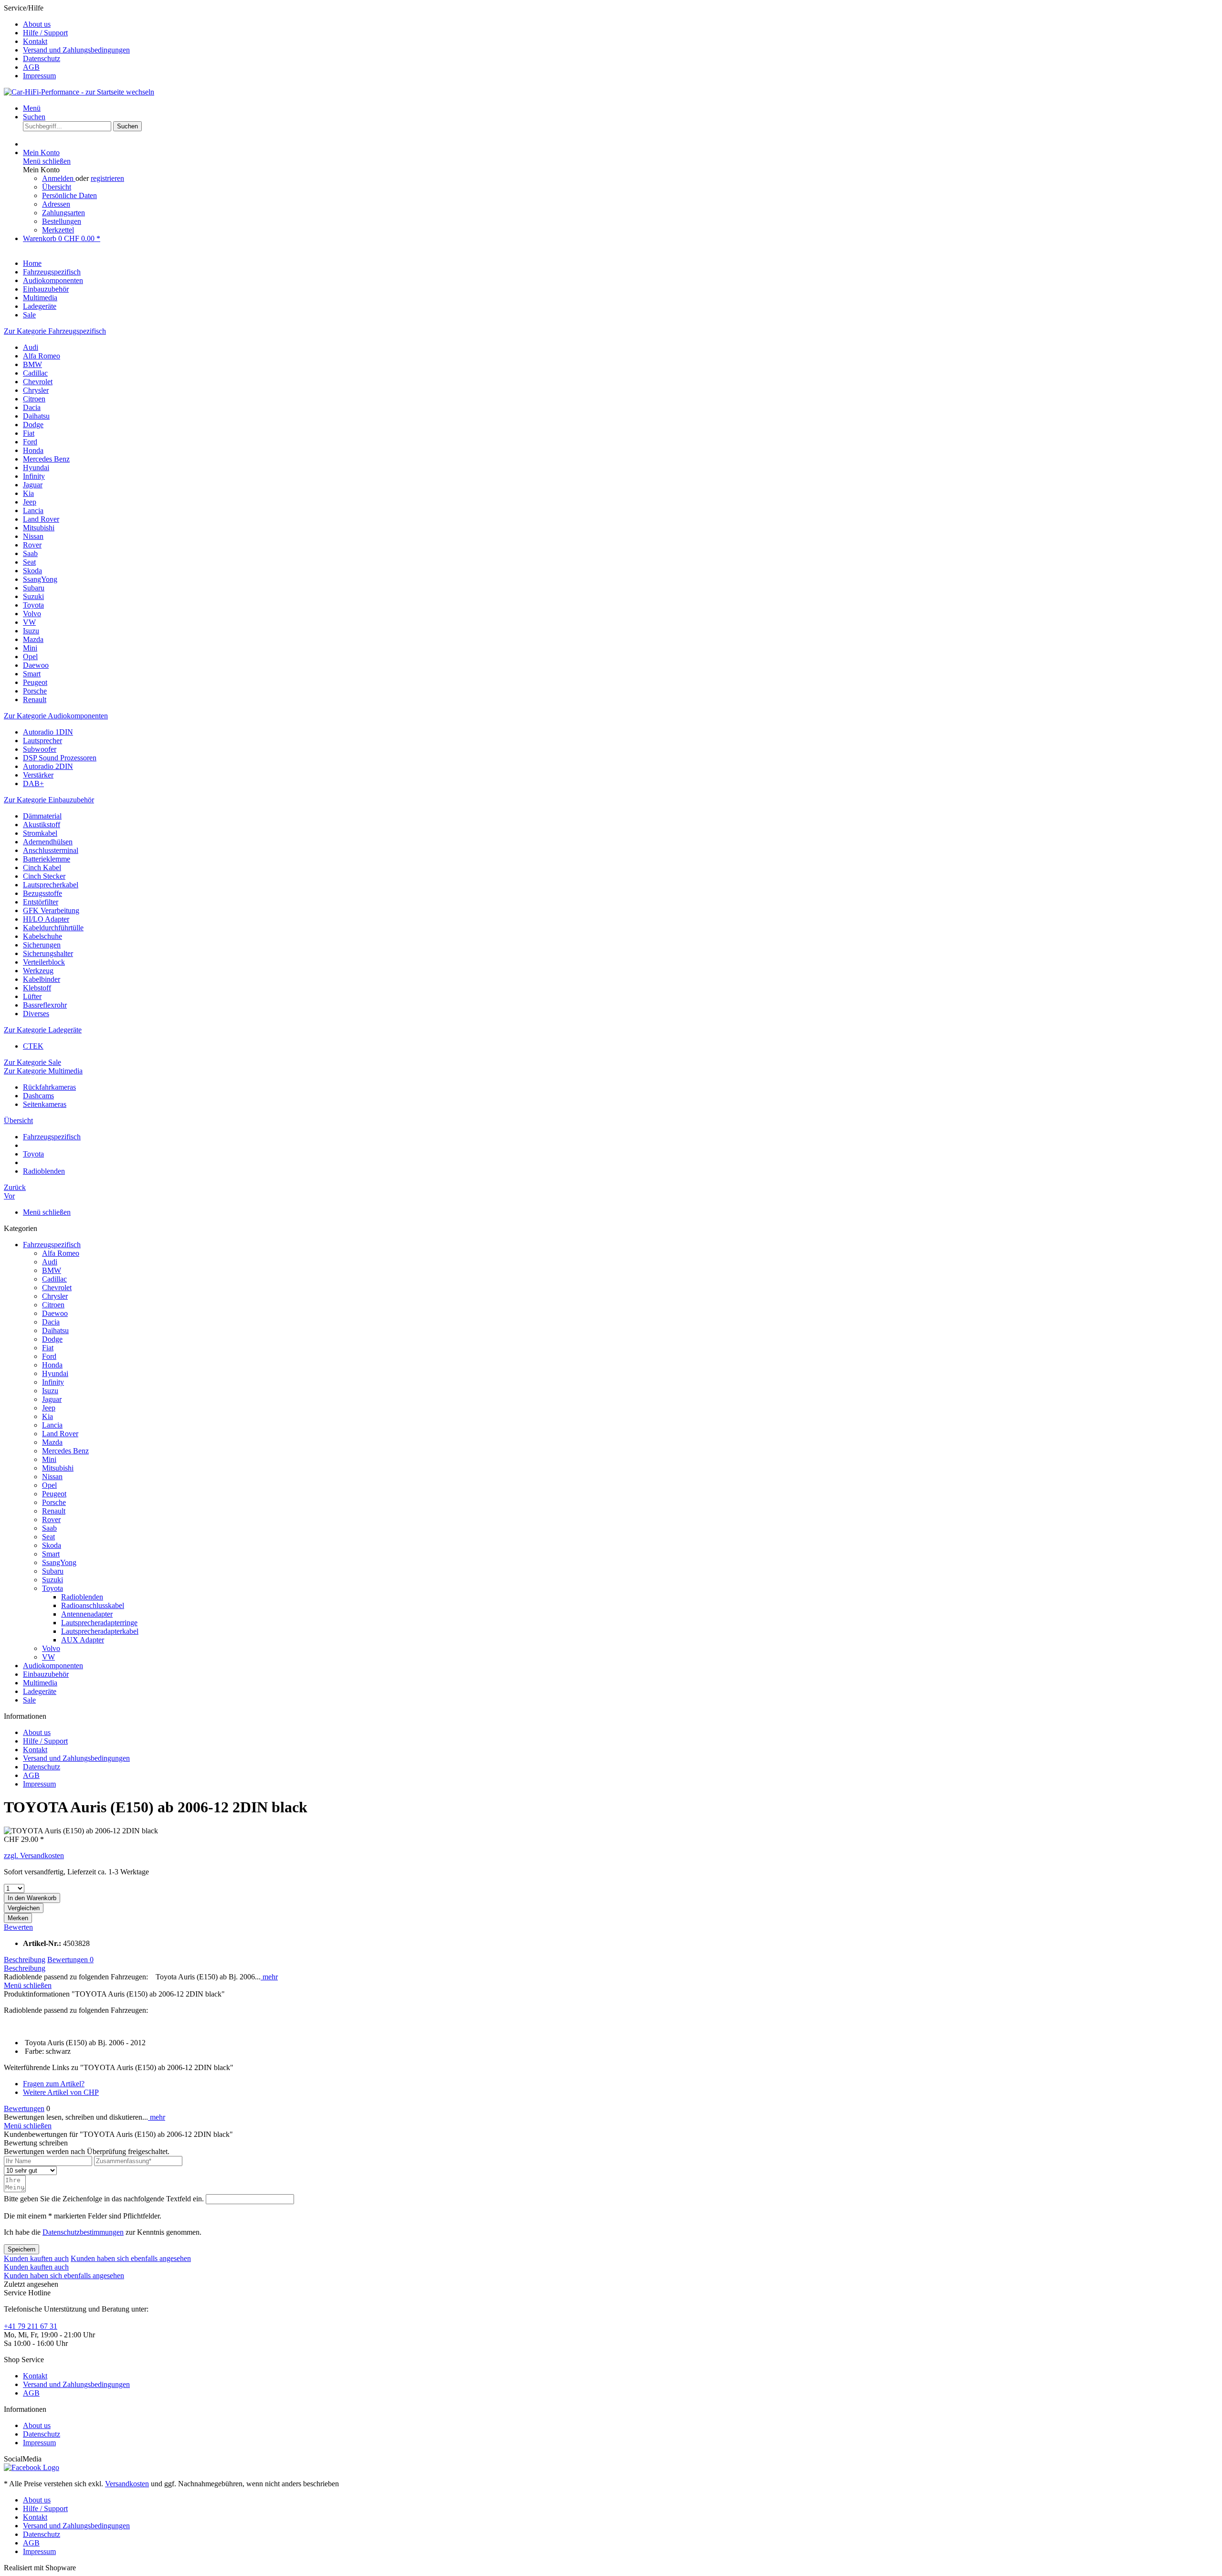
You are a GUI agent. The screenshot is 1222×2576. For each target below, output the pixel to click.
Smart (32, 674)
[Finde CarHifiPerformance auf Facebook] (32, 2467)
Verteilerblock (44, 962)
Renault (35, 699)
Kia (28, 493)
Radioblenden (82, 1597)
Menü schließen (47, 161)
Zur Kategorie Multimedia (43, 1071)
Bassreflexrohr (45, 1005)
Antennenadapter (87, 1614)
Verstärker (38, 775)
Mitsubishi (39, 528)
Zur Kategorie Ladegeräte (43, 1030)
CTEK (33, 1046)
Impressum (39, 76)
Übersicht (57, 187)
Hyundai (36, 468)
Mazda (33, 639)
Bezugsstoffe (42, 893)
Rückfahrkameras (49, 1087)
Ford (30, 442)
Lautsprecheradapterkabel (100, 1631)
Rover (32, 545)
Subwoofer (40, 749)
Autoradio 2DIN (48, 766)
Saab (30, 553)
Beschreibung (25, 1960)
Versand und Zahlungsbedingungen (76, 50)
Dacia (32, 407)
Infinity (34, 476)
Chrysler (36, 390)
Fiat (29, 433)
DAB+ (33, 783)
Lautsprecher (42, 741)
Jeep (30, 502)
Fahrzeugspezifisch (52, 1245)
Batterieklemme (47, 859)
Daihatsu (36, 416)
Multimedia (40, 1683)
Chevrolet (38, 382)
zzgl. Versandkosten (34, 1856)
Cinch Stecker (44, 876)
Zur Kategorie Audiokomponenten (56, 716)
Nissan (33, 536)
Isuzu (31, 631)
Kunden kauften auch (36, 2258)
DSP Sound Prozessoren (60, 758)
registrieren (107, 178)
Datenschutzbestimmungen (83, 2232)
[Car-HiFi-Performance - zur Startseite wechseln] (79, 92)
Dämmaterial (42, 816)
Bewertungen (70, 1960)
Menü (32, 108)
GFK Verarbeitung (51, 910)
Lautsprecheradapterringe (99, 1623)
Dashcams (38, 1096)
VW (29, 622)
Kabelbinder (42, 979)
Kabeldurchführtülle (53, 928)
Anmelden (59, 178)
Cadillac (35, 373)
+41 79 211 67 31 (31, 2326)
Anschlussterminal (51, 850)
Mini (30, 648)
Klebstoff (37, 988)
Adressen (56, 204)
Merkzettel (58, 230)
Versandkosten (127, 2484)
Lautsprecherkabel (51, 885)
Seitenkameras (45, 1104)
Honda (33, 450)
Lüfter (32, 996)
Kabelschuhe (42, 936)
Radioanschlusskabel (93, 1605)
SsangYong (40, 579)
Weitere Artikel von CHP (61, 2092)
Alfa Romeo (42, 356)
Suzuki (33, 596)
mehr (269, 1977)
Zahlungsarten (63, 213)
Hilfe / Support (45, 33)
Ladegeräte (40, 1691)
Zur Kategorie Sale (32, 1062)
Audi (31, 347)
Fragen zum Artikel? (54, 2084)
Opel (30, 657)
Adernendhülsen (48, 842)
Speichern (21, 2249)
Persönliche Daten (69, 195)
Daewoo (36, 665)
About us (37, 24)
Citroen (34, 399)
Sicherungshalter (48, 953)
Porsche (35, 691)
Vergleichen (24, 1908)
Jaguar (33, 485)
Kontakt (35, 41)
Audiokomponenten (53, 1666)
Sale (29, 1700)
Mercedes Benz (46, 459)
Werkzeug (38, 971)
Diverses (36, 1014)
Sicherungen (42, 945)
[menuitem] (621, 24)
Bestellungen (62, 221)
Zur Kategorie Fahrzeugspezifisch (55, 331)
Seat (29, 562)
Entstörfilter (41, 902)
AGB (31, 67)
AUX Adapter (83, 1640)
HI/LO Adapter (46, 919)
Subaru (34, 588)
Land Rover (41, 519)
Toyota (33, 605)
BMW (32, 364)
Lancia (33, 510)
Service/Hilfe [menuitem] (67, 42)
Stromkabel (40, 833)
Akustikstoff (42, 825)
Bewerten (18, 1927)
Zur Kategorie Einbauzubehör (49, 800)
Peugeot (35, 682)
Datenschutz (42, 58)
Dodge (33, 425)
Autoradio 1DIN (48, 732)
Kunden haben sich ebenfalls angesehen (131, 2258)
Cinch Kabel (42, 867)
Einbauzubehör (46, 1674)
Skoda (32, 571)
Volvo (32, 614)
